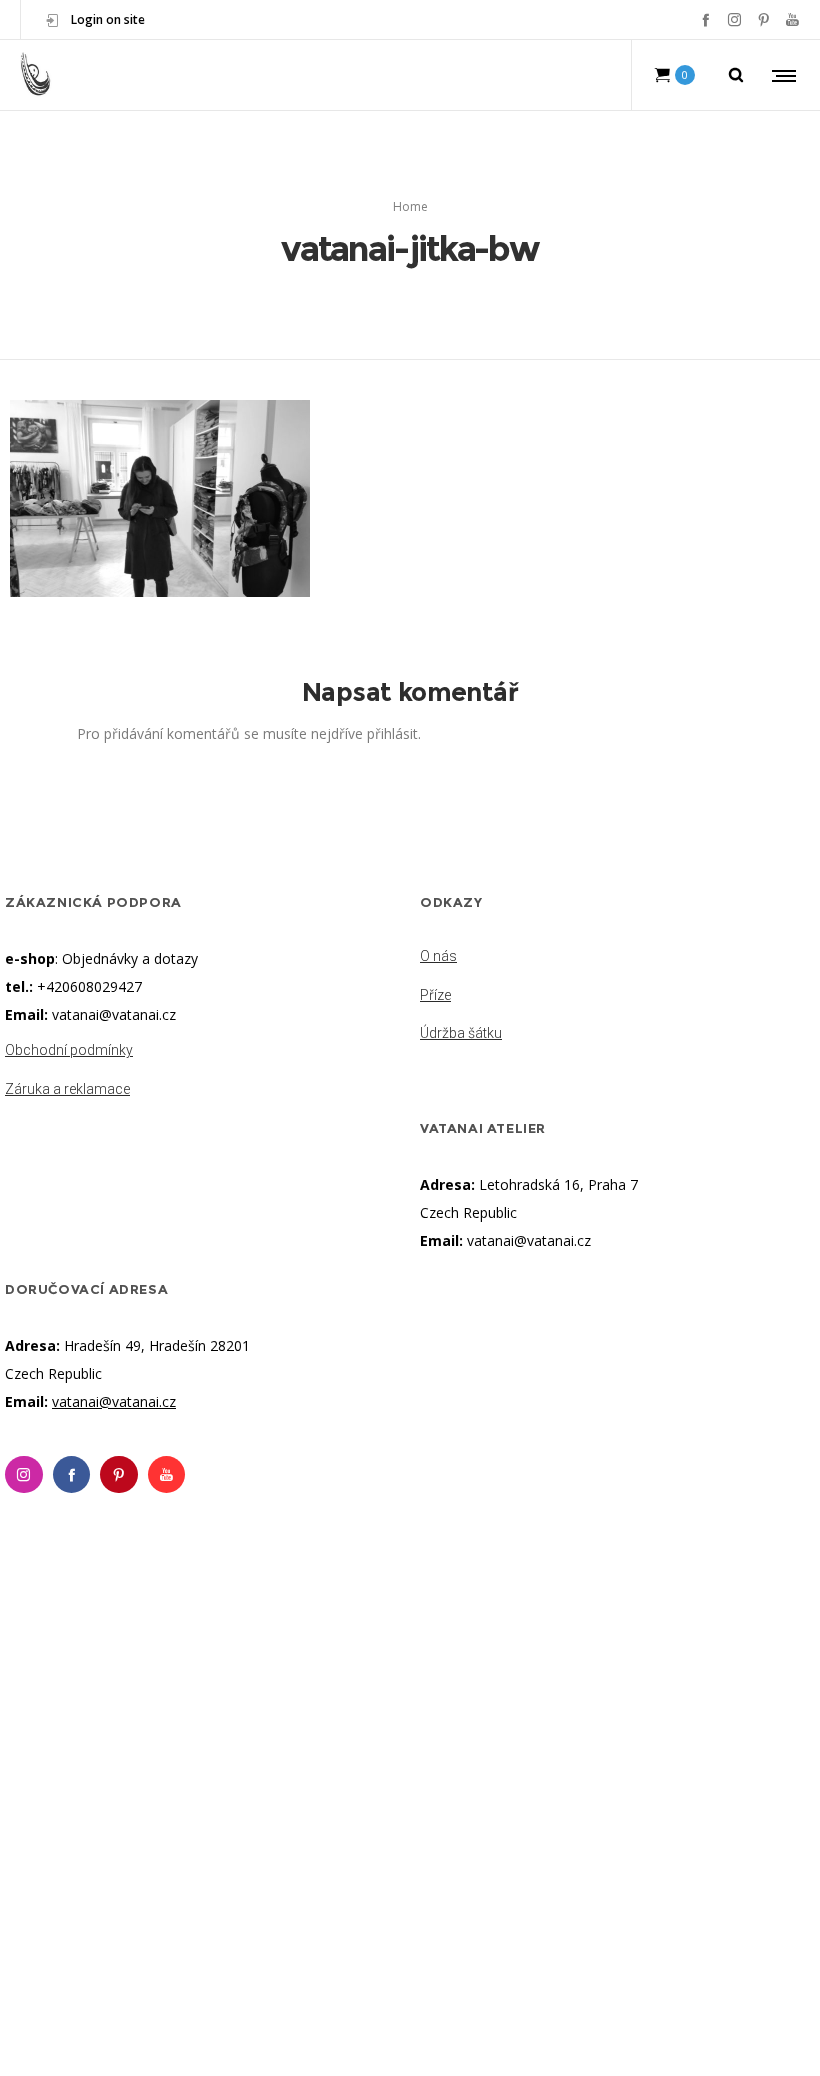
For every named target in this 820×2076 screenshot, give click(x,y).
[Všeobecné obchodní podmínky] (202, 1052)
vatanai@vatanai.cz (114, 1014)
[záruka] (202, 1085)
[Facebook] (705, 19)
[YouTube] (792, 19)
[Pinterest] (763, 19)
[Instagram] (734, 19)
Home (410, 206)
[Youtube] (167, 1475)
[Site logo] (36, 75)
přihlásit (392, 733)
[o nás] (617, 958)
